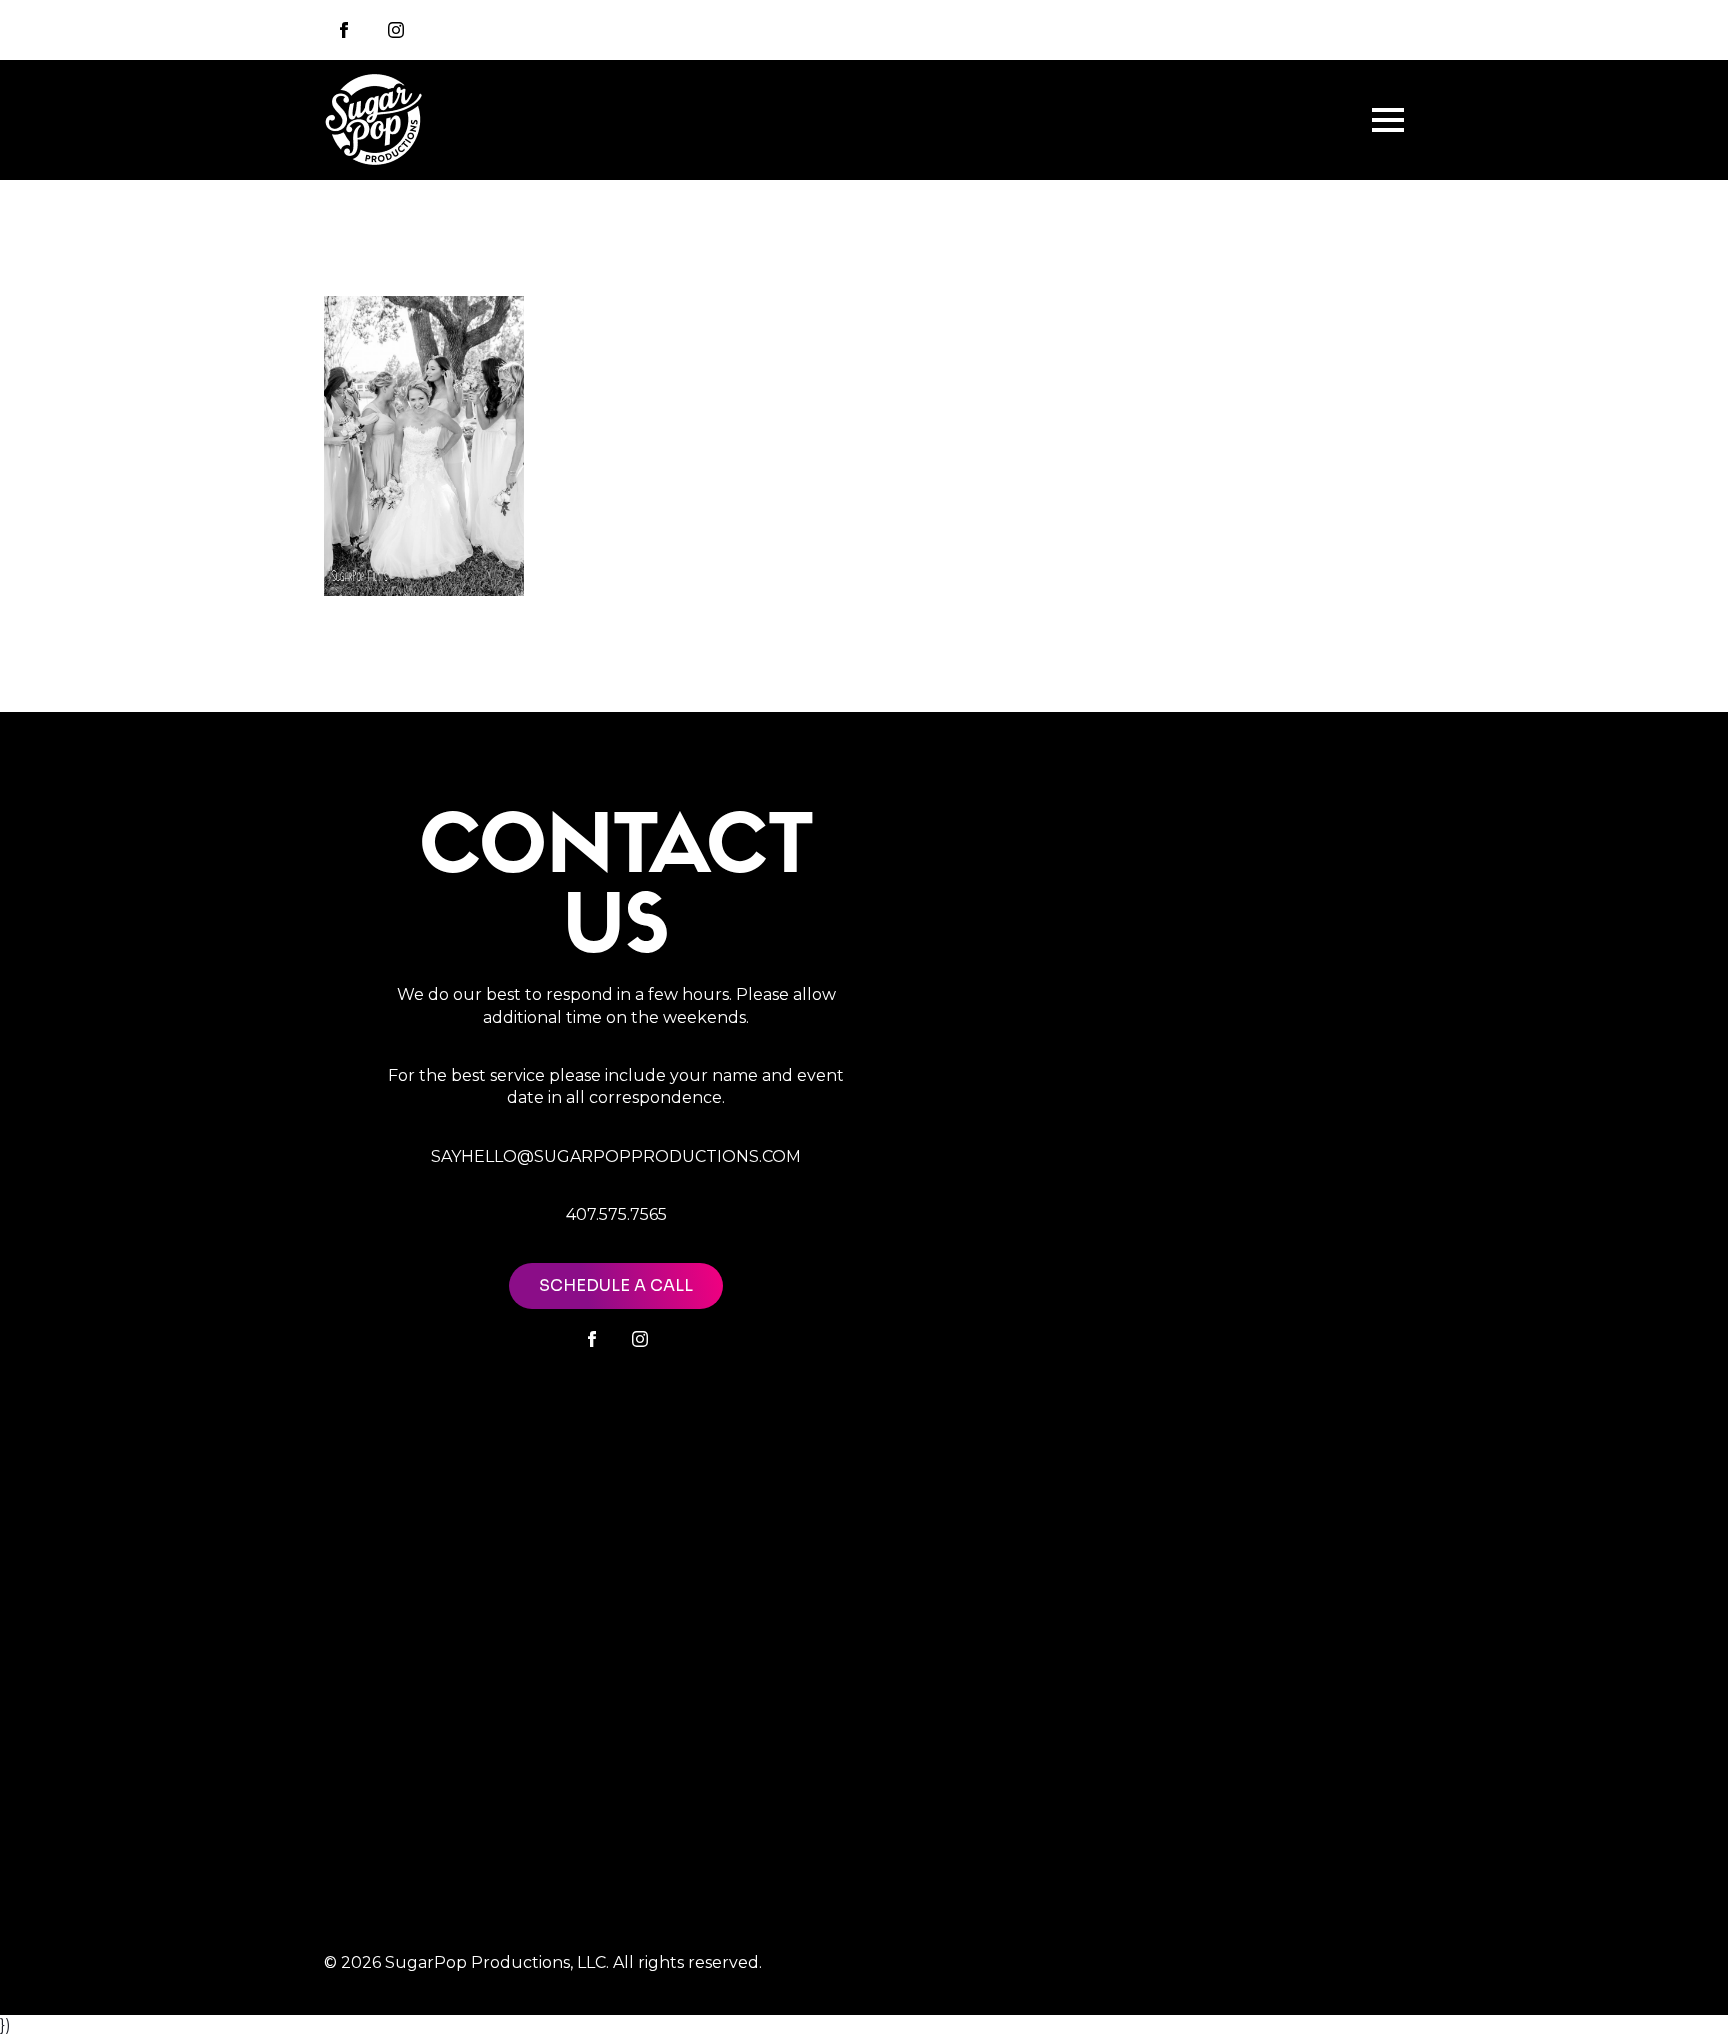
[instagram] (396, 30)
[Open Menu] (1388, 120)
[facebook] (592, 1339)
